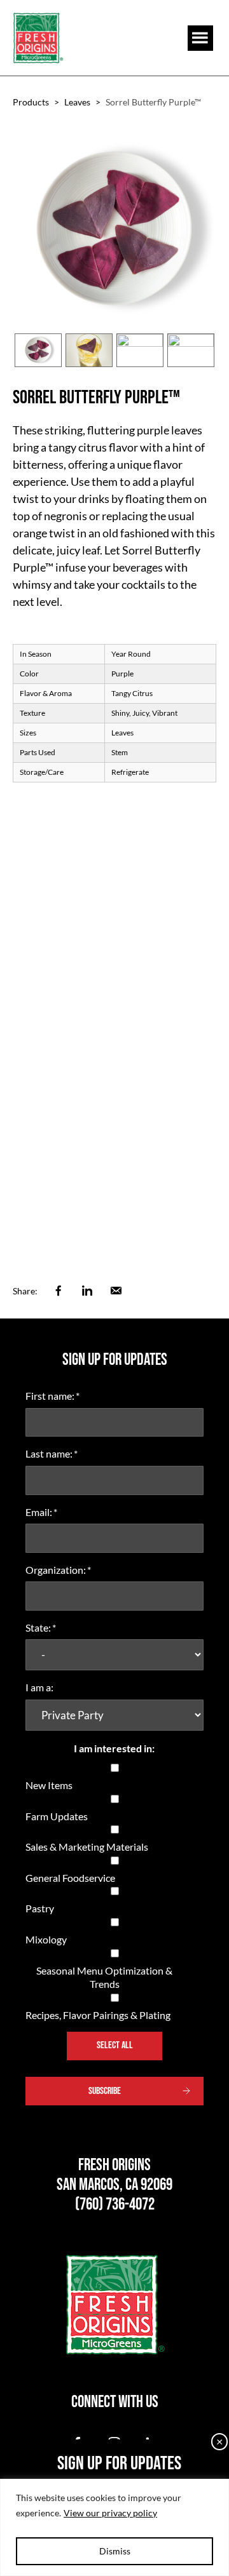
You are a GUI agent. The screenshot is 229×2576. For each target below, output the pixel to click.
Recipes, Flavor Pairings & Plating (98, 2015)
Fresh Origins (38, 38)
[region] (114, 2527)
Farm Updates (57, 1816)
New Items (49, 1785)
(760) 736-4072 (115, 2205)
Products (31, 102)
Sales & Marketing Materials (87, 1847)
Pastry (40, 1908)
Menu (200, 38)
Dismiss (115, 2551)
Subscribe (105, 2091)
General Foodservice (70, 1878)
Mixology (46, 1939)
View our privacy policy (110, 2513)
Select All (115, 2045)
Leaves (77, 102)
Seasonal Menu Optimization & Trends (104, 1977)
